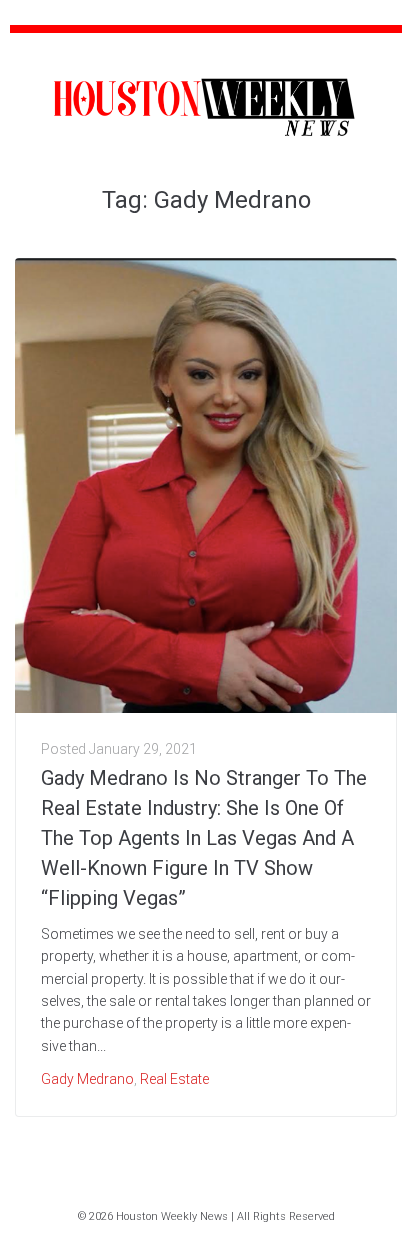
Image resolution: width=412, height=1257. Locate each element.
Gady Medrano (87, 1079)
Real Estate (174, 1079)
